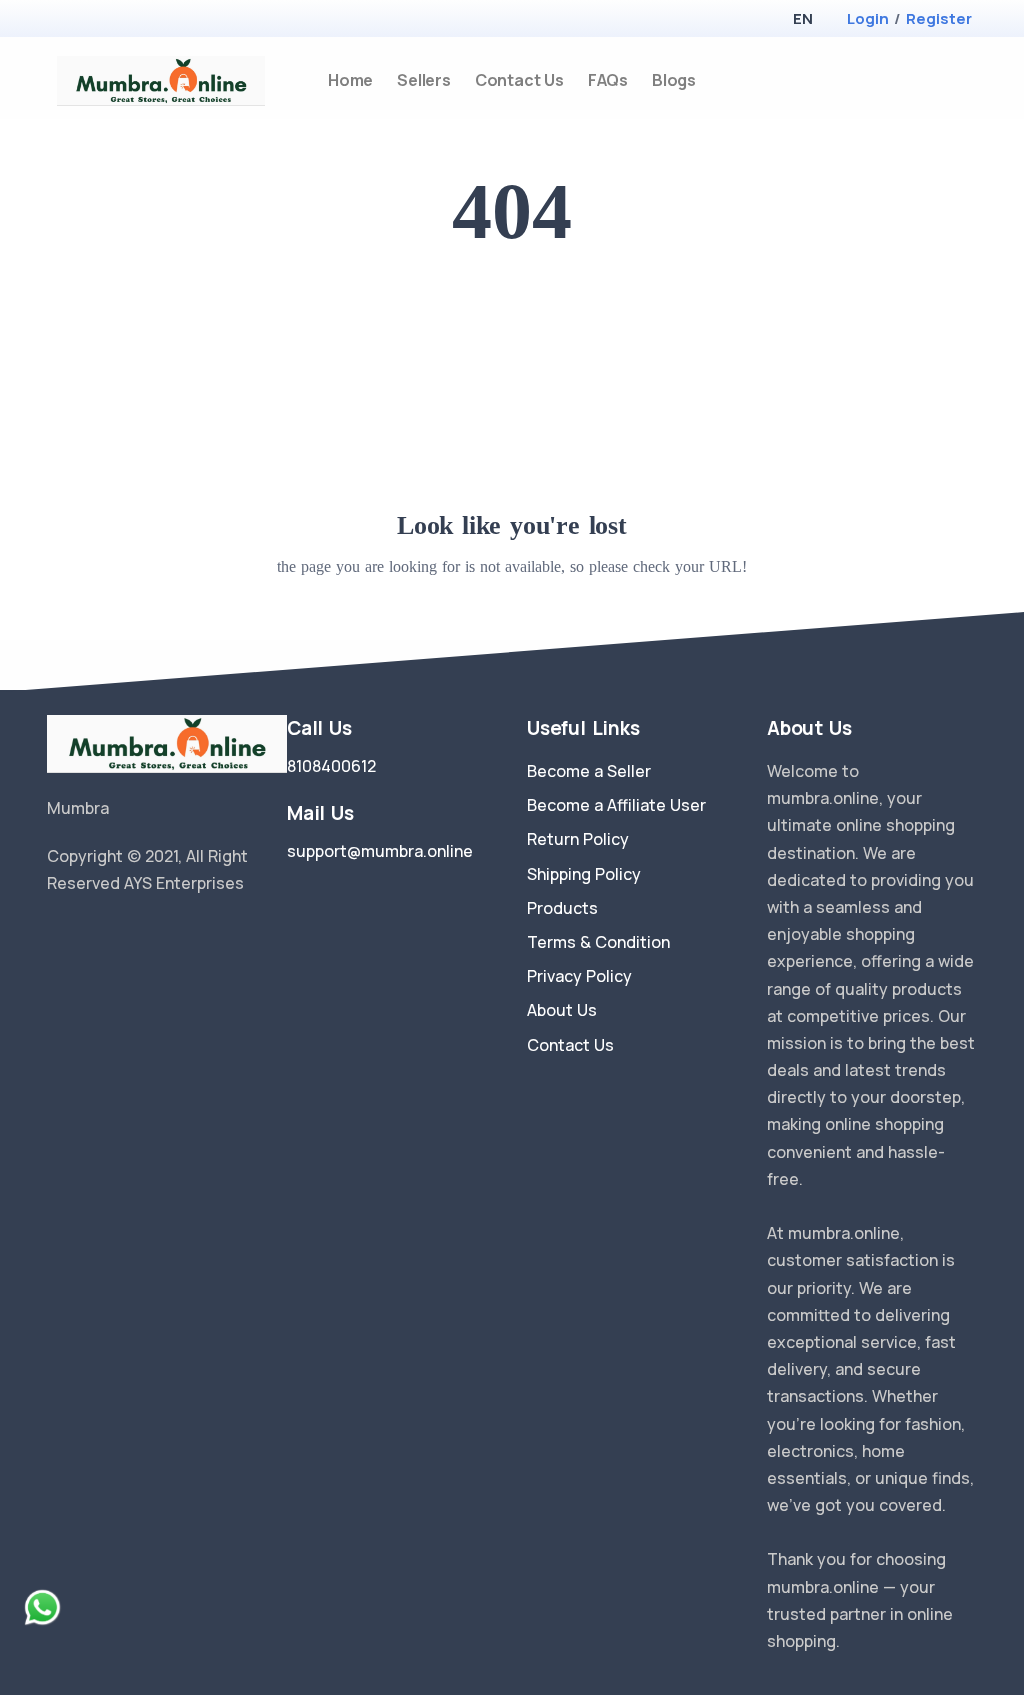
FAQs (608, 80)
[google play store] (97, 20)
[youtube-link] (145, 934)
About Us (562, 1010)
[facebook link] (85, 934)
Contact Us (519, 80)
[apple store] (62, 20)
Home (350, 80)
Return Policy (578, 839)
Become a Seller (589, 771)
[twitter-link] (55, 934)
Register (939, 18)
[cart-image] (968, 80)
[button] (802, 18)
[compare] (935, 80)
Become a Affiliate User (616, 805)
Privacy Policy (579, 976)
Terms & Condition (598, 942)
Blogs (674, 80)
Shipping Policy (584, 874)
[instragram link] (115, 934)
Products (562, 908)
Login (868, 18)
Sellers (424, 80)
